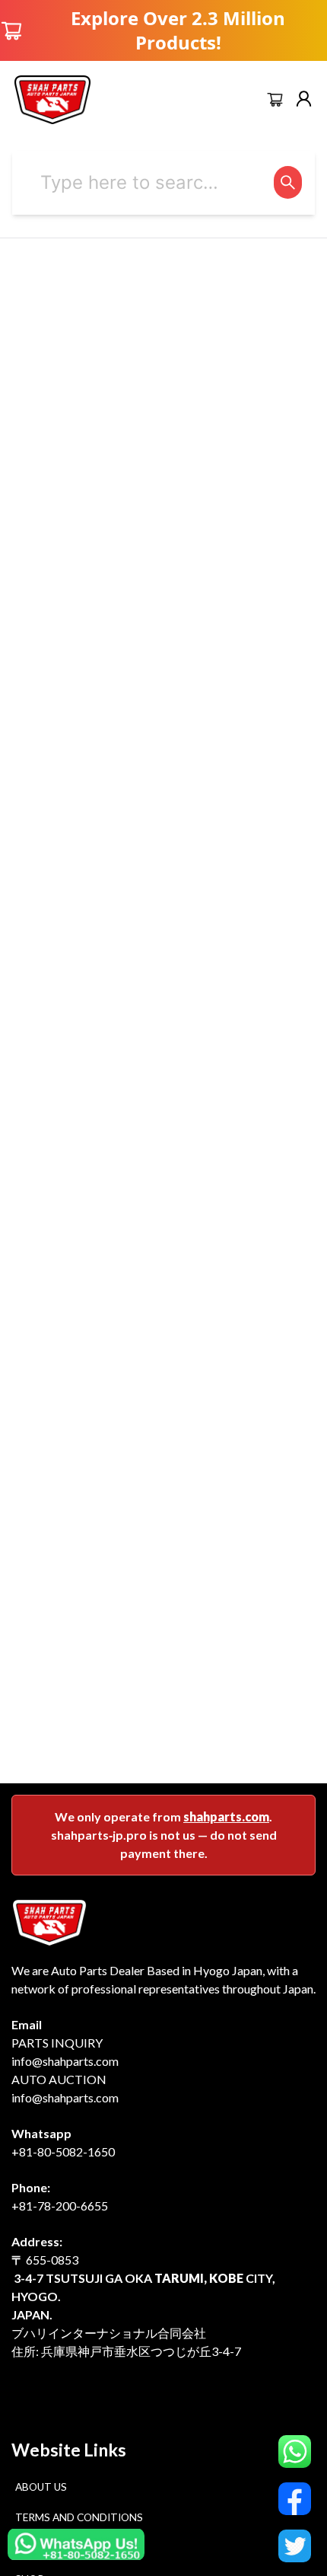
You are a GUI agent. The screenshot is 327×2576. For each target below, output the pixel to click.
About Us (41, 2487)
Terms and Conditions (79, 2517)
